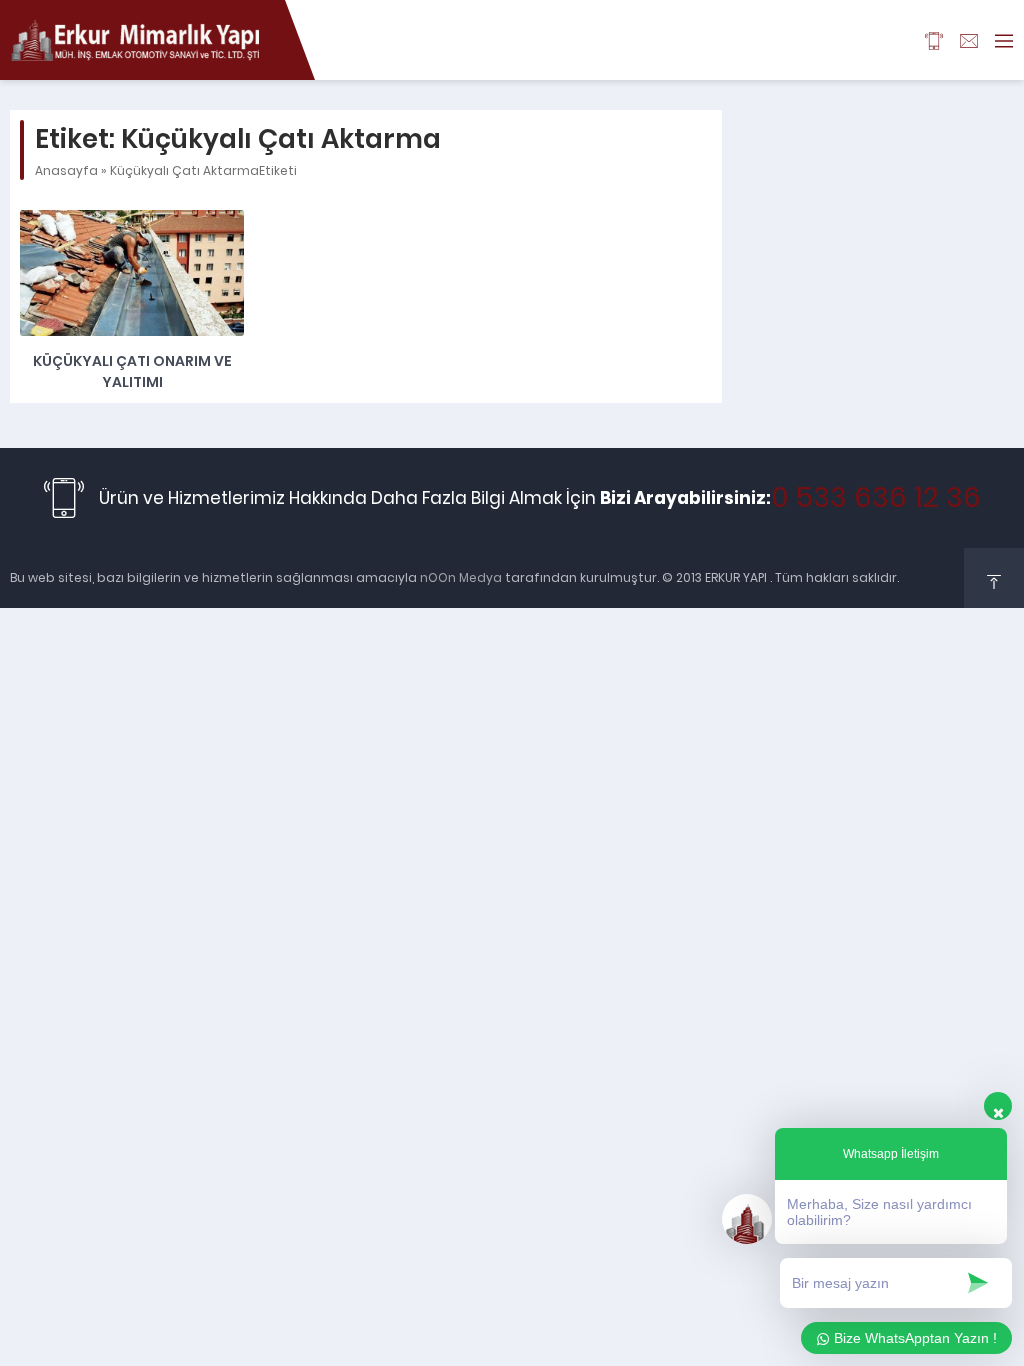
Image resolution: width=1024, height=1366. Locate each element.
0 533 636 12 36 (876, 497)
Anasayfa (66, 170)
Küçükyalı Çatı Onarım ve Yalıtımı (132, 371)
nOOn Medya (459, 577)
